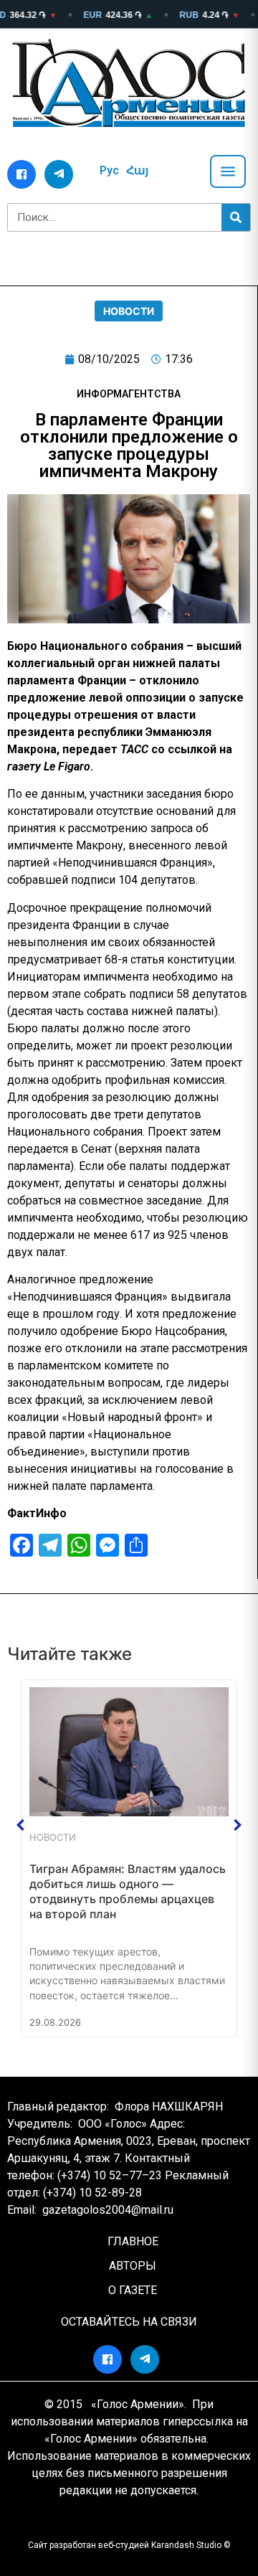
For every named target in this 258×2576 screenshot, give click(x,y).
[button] (21, 1825)
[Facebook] (21, 174)
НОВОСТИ (129, 311)
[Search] (236, 217)
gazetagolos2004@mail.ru (108, 2210)
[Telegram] (59, 174)
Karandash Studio (186, 2545)
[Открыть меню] (228, 171)
